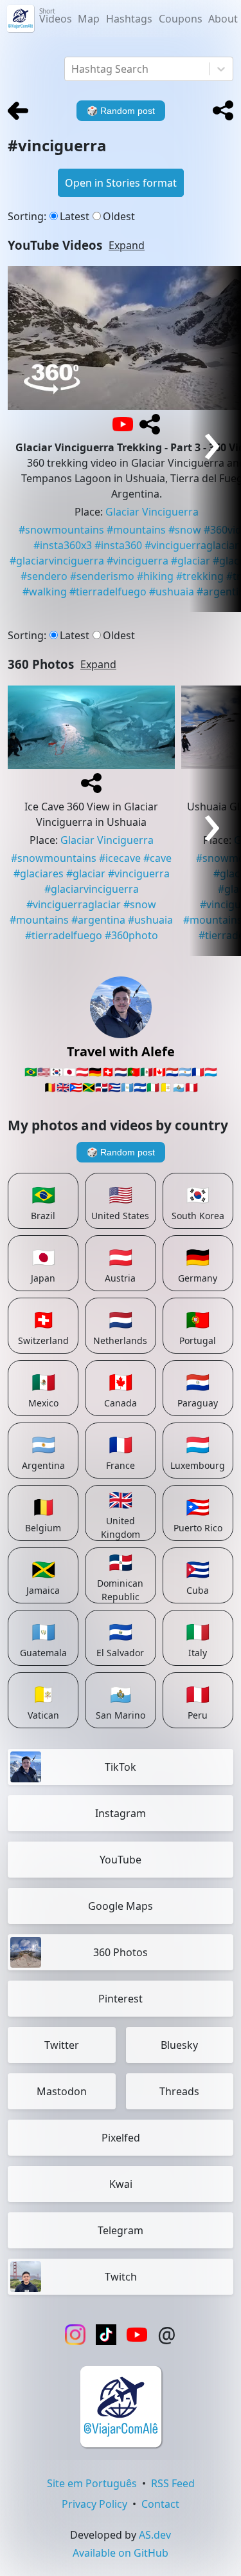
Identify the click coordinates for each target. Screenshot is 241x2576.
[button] (223, 111)
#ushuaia (172, 592)
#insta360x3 (63, 545)
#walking (45, 592)
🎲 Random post (121, 1152)
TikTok (121, 1767)
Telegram (121, 2230)
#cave (157, 858)
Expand (127, 245)
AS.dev (155, 2535)
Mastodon (62, 2091)
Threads (179, 2091)
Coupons (181, 19)
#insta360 (118, 545)
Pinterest (121, 1999)
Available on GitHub (121, 2553)
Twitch (121, 2277)
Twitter (62, 2045)
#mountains (136, 530)
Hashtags (129, 19)
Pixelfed (121, 2138)
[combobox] (73, 69)
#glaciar (86, 873)
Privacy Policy (94, 2504)
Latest (75, 216)
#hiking (155, 576)
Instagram (121, 1813)
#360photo (131, 935)
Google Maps (121, 1906)
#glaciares (39, 873)
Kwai (121, 2184)
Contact (160, 2504)
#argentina (98, 920)
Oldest (119, 216)
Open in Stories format (121, 183)
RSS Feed (173, 2483)
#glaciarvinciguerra (57, 561)
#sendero (44, 576)
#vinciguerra (138, 561)
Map (89, 19)
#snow (185, 530)
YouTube (121, 1860)
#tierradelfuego (108, 592)
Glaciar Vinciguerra (152, 512)
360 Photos (121, 1952)
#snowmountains (61, 530)
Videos (56, 16)
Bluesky (179, 2045)
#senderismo (102, 576)
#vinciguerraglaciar (74, 904)
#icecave (120, 858)
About (223, 19)
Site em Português (92, 2483)
